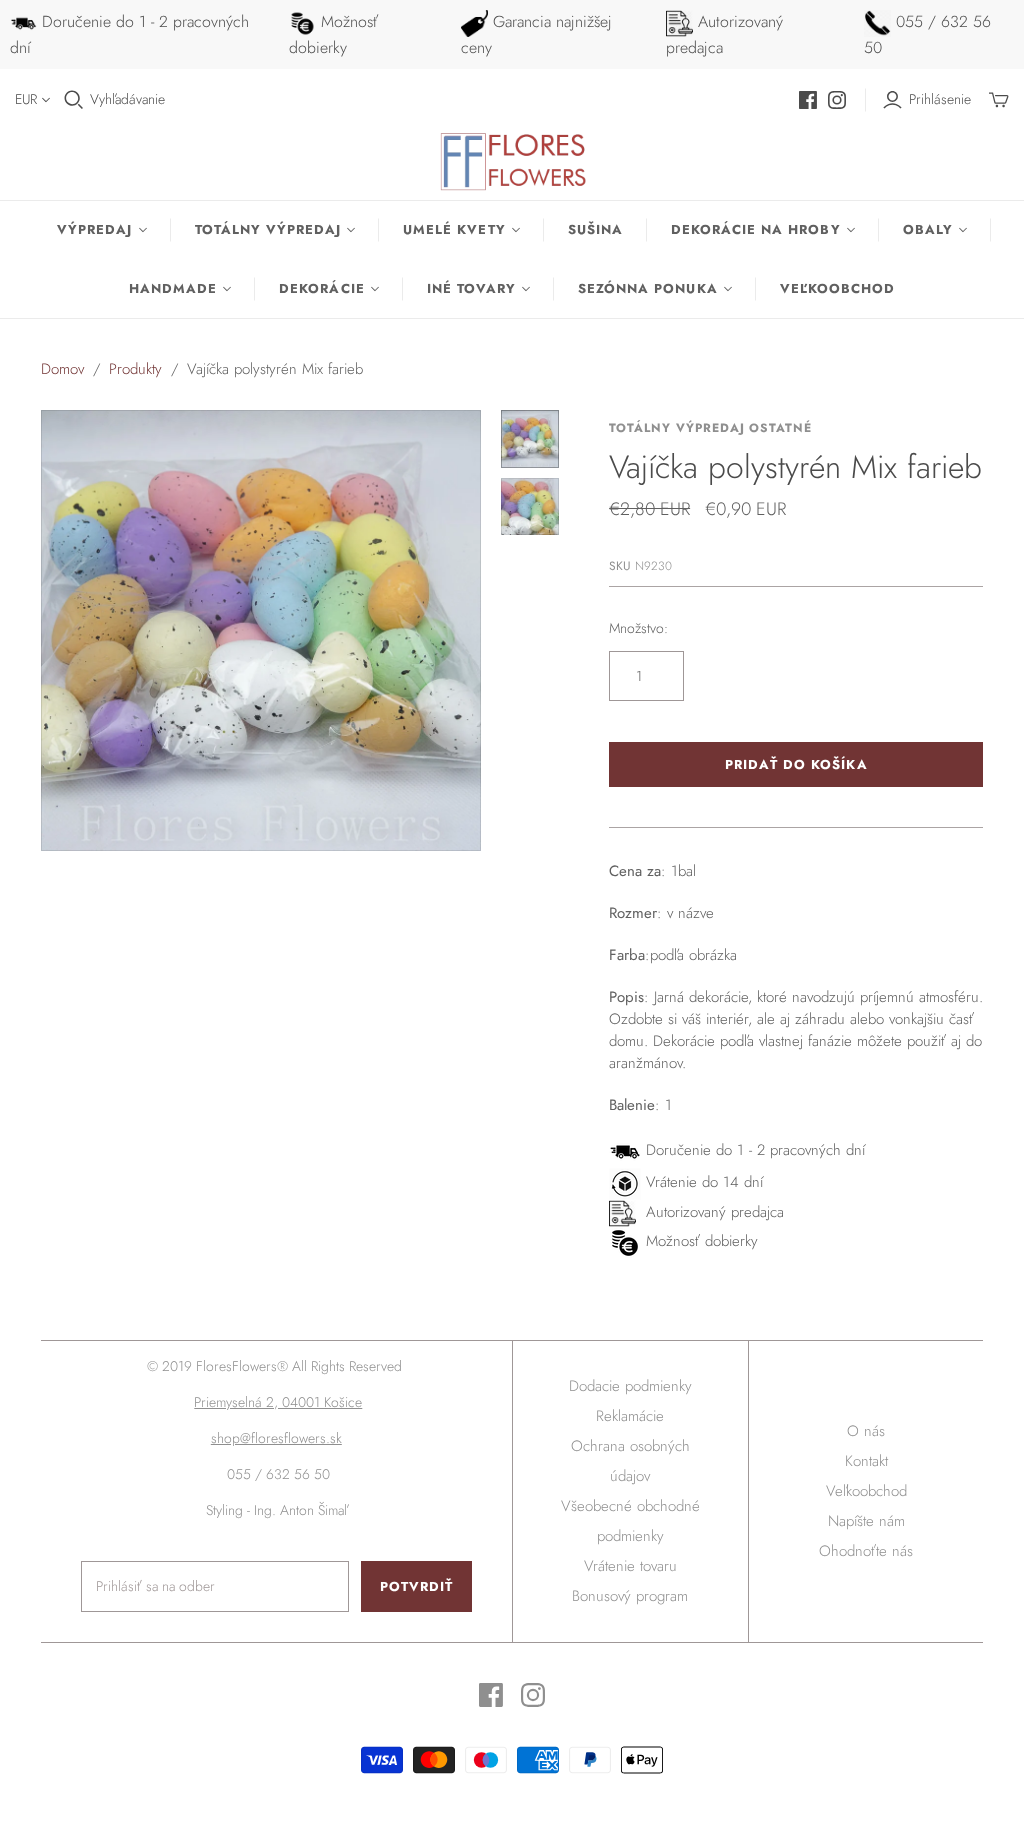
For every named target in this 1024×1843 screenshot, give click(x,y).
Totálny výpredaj (268, 229)
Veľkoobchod (837, 288)
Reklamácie (630, 1416)
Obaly (928, 229)
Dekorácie (321, 288)
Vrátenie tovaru (630, 1566)
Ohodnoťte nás (866, 1551)
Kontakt (866, 1461)
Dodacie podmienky (630, 1386)
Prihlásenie (940, 99)
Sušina (595, 229)
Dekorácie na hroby (756, 229)
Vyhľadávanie (127, 99)
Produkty (135, 369)
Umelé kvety (454, 229)
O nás (866, 1431)
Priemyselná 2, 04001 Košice (278, 1402)
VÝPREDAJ (94, 229)
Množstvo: (638, 628)
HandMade (173, 288)
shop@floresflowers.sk (276, 1438)
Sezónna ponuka (648, 288)
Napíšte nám (866, 1521)
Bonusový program (630, 1596)
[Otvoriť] (74, 100)
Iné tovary (471, 288)
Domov (62, 369)
